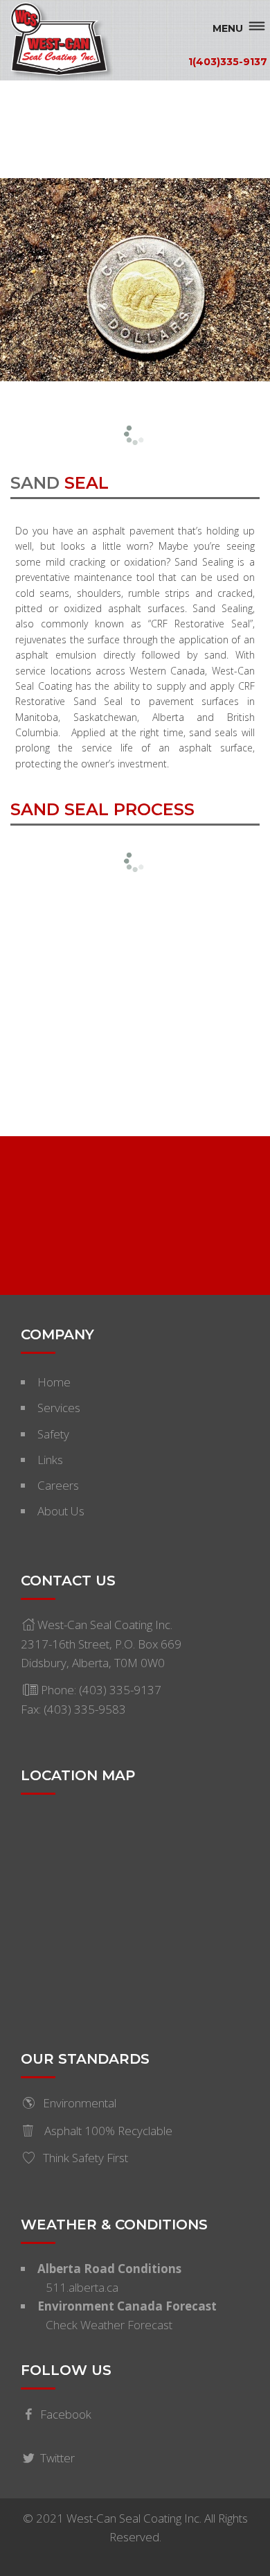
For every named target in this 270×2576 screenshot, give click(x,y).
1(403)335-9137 (228, 61)
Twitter (57, 2458)
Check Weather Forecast (109, 2325)
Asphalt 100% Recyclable (107, 2131)
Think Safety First (85, 2158)
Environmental (80, 2103)
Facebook (66, 2414)
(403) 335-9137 (120, 1690)
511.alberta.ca (82, 2287)
